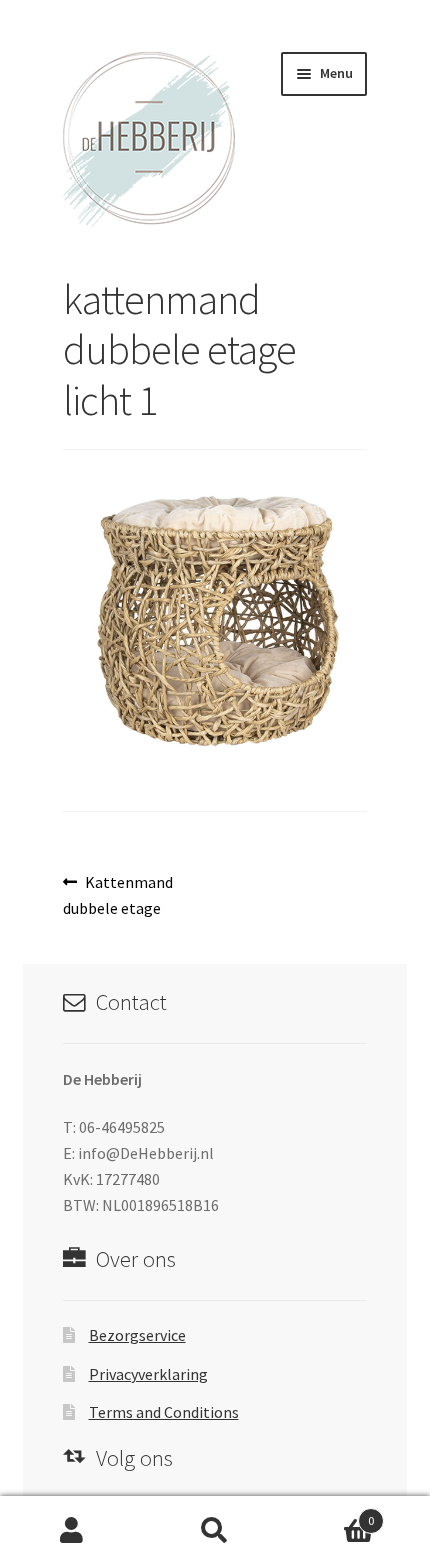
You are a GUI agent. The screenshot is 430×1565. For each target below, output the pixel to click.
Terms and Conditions (164, 1412)
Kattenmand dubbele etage (118, 894)
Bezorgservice (137, 1335)
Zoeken (214, 1531)
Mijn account (71, 1531)
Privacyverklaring (148, 1374)
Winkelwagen (331, 1513)
